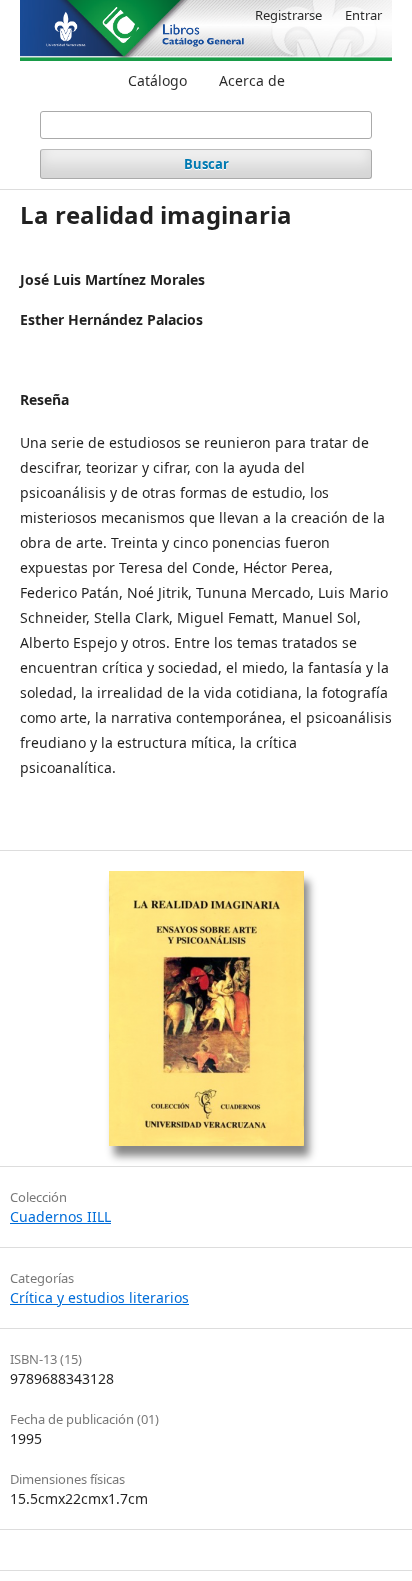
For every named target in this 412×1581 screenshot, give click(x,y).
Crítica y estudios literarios (99, 1297)
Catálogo (157, 80)
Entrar (363, 15)
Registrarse (288, 15)
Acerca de (252, 80)
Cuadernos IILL (60, 1216)
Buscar (206, 164)
